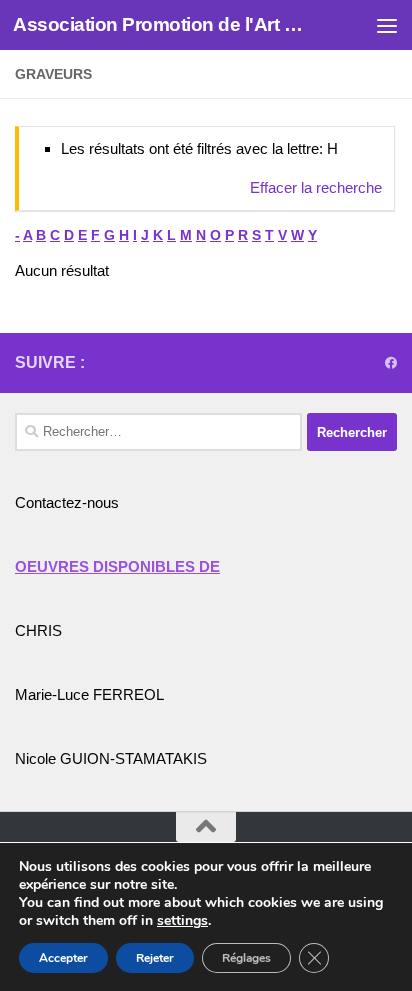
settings (182, 921)
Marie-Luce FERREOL (89, 694)
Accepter (63, 958)
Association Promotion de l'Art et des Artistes (161, 24)
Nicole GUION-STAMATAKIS (111, 758)
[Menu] (387, 25)
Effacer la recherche (316, 187)
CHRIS (38, 630)
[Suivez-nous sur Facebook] (391, 363)
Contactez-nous (67, 502)
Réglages (246, 958)
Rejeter (155, 958)
